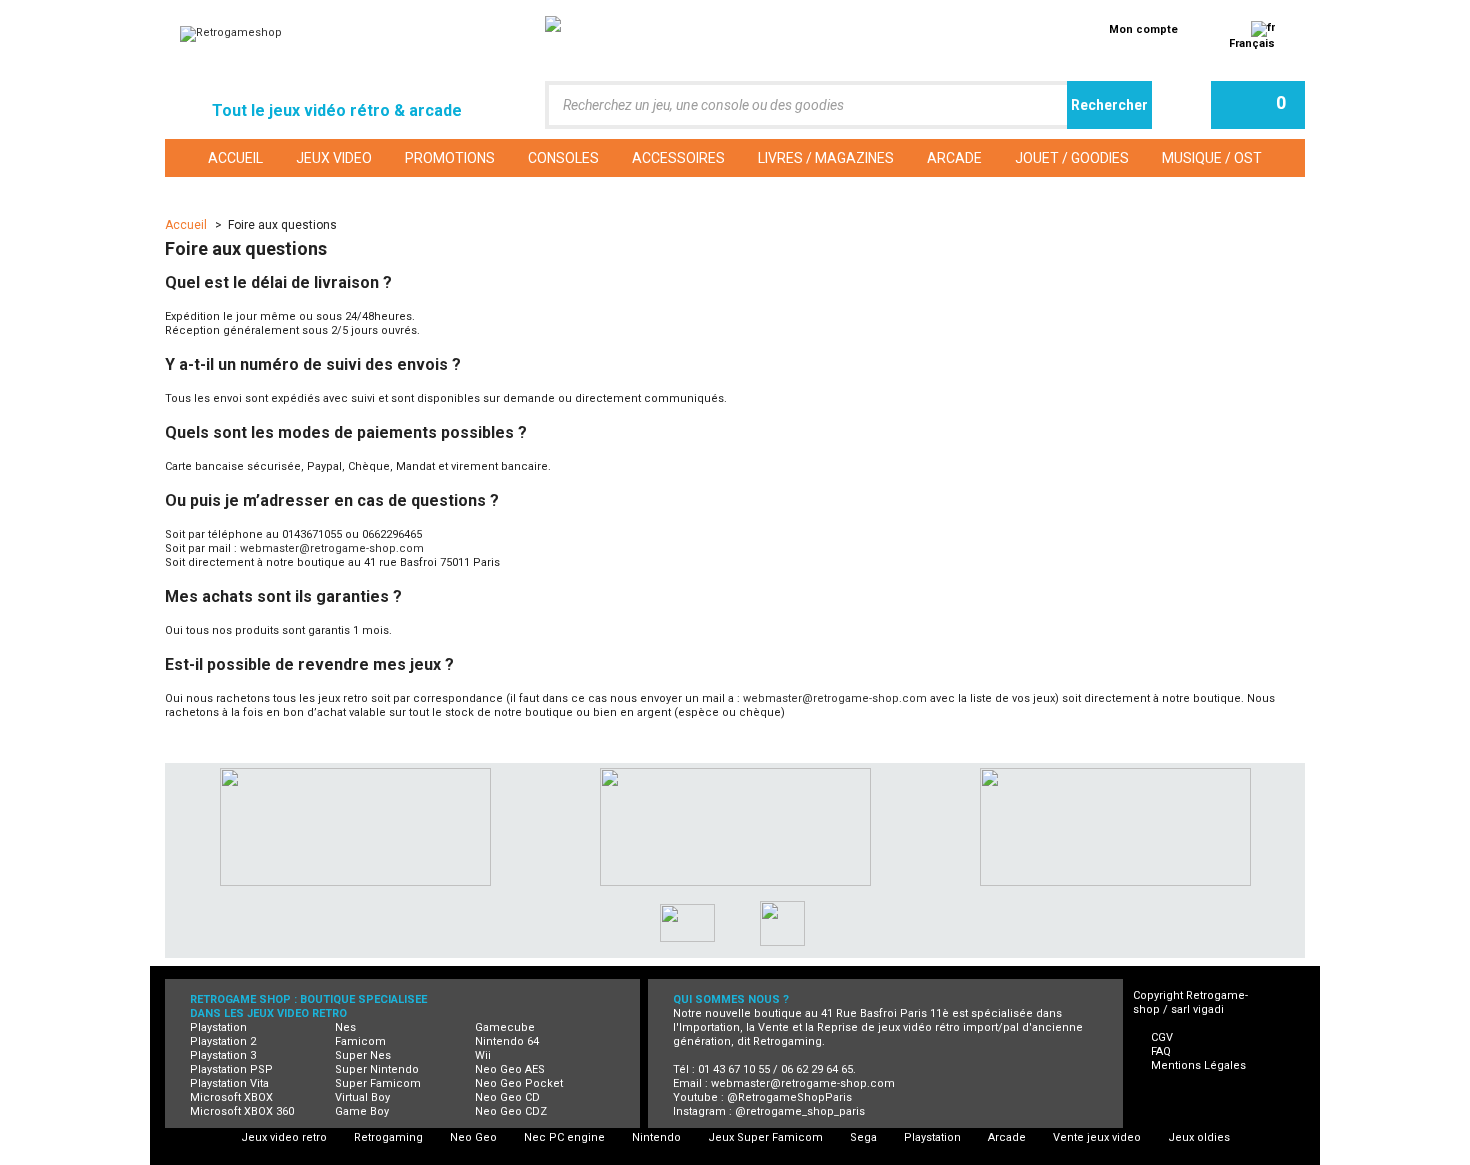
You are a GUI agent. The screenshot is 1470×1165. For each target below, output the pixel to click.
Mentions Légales (1198, 1065)
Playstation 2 (223, 1041)
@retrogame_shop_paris (800, 1111)
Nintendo (656, 1137)
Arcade (1007, 1137)
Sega (863, 1137)
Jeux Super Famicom (765, 1137)
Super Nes (363, 1055)
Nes (345, 1027)
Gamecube (505, 1027)
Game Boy (362, 1111)
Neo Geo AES (510, 1069)
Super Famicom (378, 1083)
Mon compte (1143, 29)
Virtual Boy (362, 1097)
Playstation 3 (223, 1055)
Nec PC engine (564, 1137)
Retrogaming (388, 1137)
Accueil (187, 225)
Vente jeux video (1097, 1137)
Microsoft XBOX (231, 1097)
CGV (1162, 1037)
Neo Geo (473, 1137)
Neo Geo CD (507, 1097)
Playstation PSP (231, 1069)
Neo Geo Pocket (519, 1083)
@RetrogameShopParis (789, 1097)
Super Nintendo (377, 1069)
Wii (483, 1055)
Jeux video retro (284, 1137)
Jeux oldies (1199, 1137)
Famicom (360, 1041)
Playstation (218, 1027)
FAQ (1161, 1051)
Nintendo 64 (507, 1041)
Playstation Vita (229, 1083)
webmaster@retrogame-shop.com (332, 548)
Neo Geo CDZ (511, 1111)
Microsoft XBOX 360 (242, 1111)
